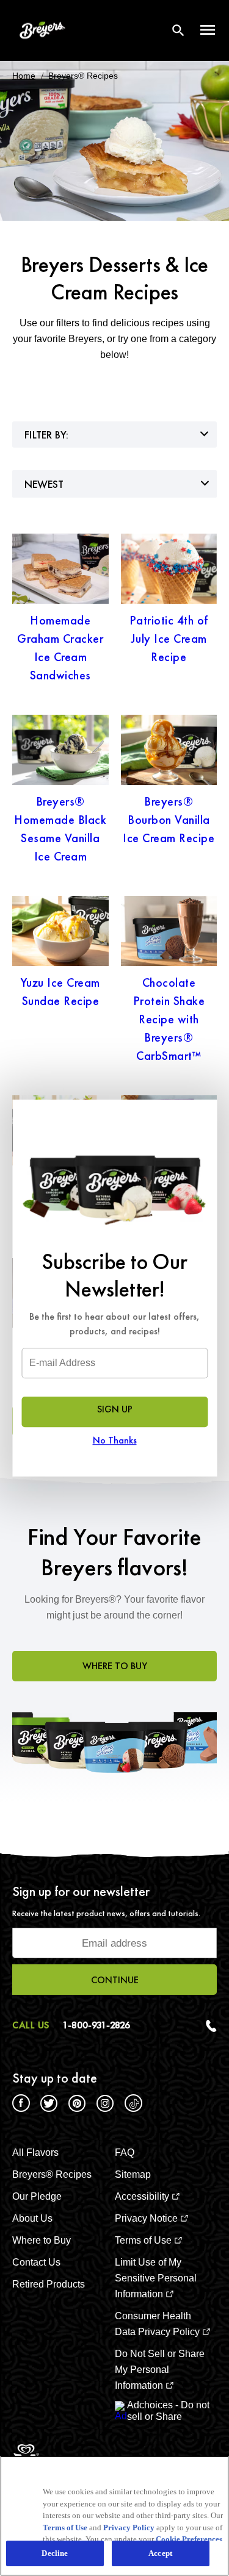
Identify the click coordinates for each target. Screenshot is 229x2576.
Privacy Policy (129, 2528)
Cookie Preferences (189, 2539)
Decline (55, 2553)
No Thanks (115, 1440)
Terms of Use (65, 2528)
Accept (160, 2553)
